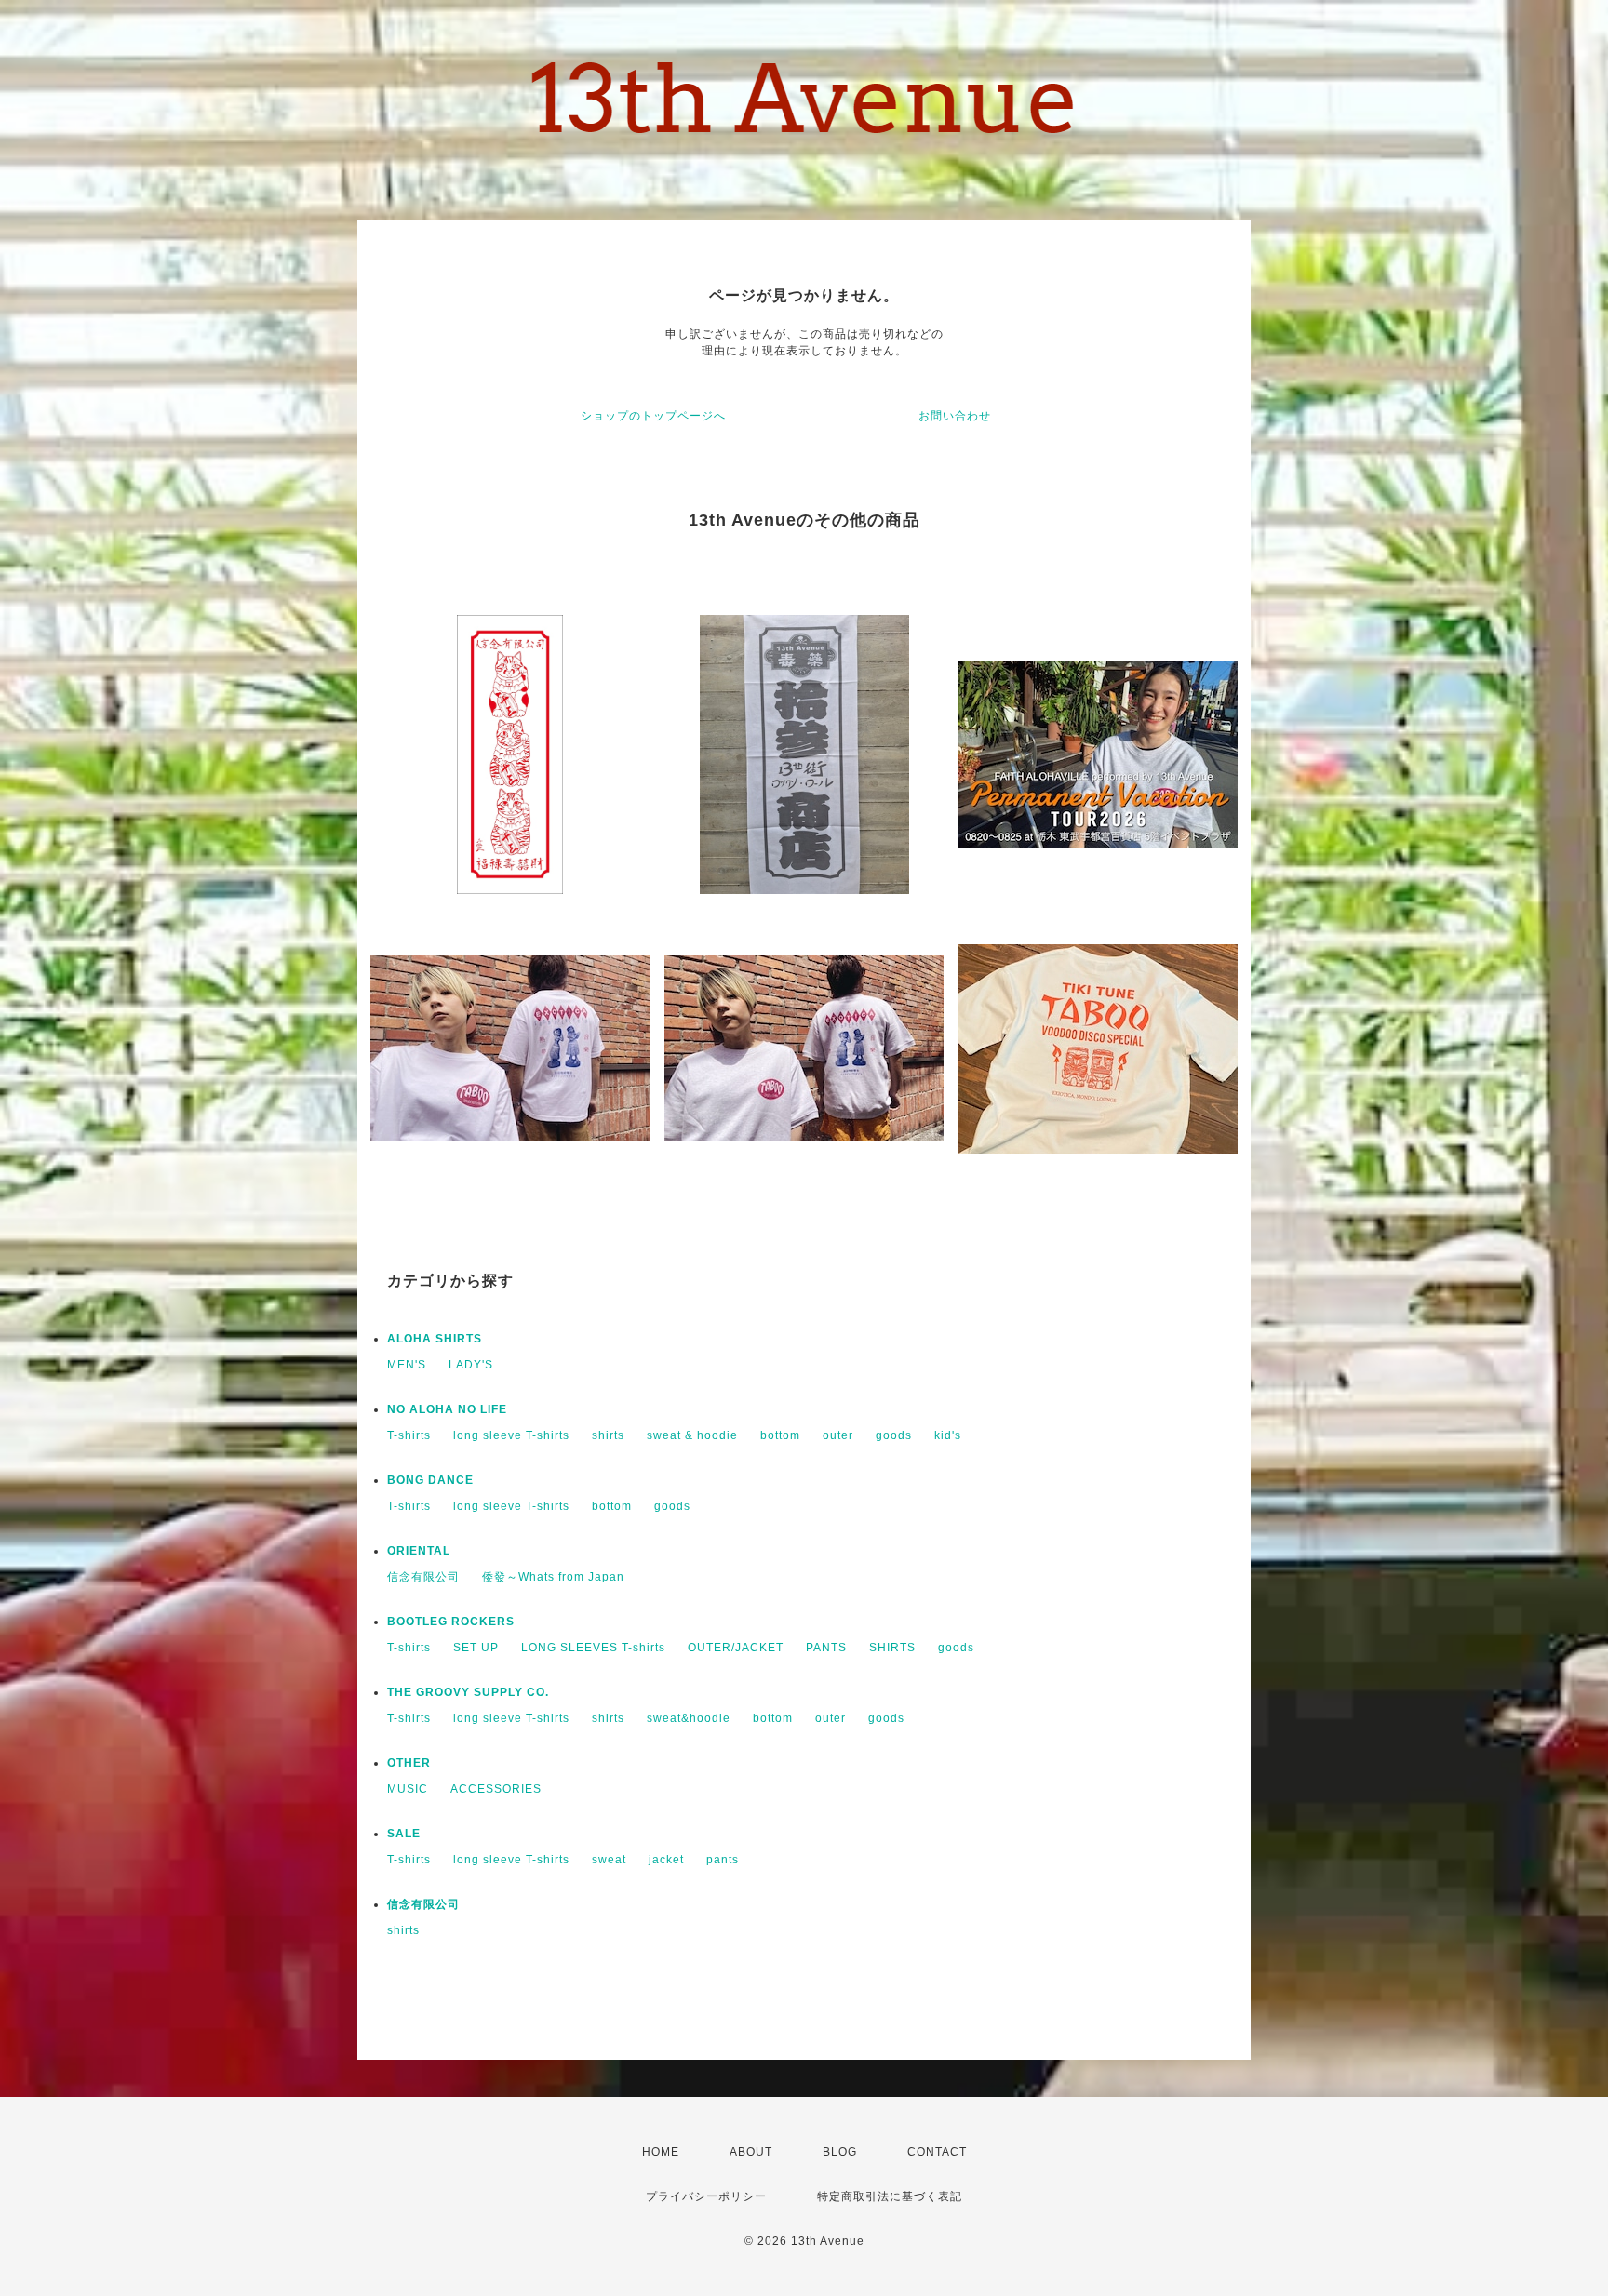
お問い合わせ (955, 416)
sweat (609, 1860)
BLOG (840, 2152)
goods (894, 1435)
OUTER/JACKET (736, 1648)
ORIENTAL (419, 1551)
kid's (948, 1435)
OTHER (409, 1763)
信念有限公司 (423, 1577)
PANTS (826, 1648)
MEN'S (407, 1365)
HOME (661, 2152)
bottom (780, 1435)
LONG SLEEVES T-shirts (593, 1648)
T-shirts (409, 1435)
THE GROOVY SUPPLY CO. (468, 1692)
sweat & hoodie (692, 1435)
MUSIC (408, 1789)
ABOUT (751, 2152)
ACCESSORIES (496, 1789)
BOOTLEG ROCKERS (451, 1622)
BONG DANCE (430, 1480)
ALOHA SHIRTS (435, 1339)
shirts (608, 1435)
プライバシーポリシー (706, 2196)
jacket (666, 1860)
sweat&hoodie (689, 1718)
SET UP (476, 1648)
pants (723, 1860)
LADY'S (471, 1365)
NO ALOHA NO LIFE (447, 1409)
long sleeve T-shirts (511, 1435)
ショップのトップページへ (653, 416)
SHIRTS (892, 1648)
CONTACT (937, 2152)
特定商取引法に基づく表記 (890, 2196)
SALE (404, 1834)
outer (838, 1435)
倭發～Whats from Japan (553, 1577)
